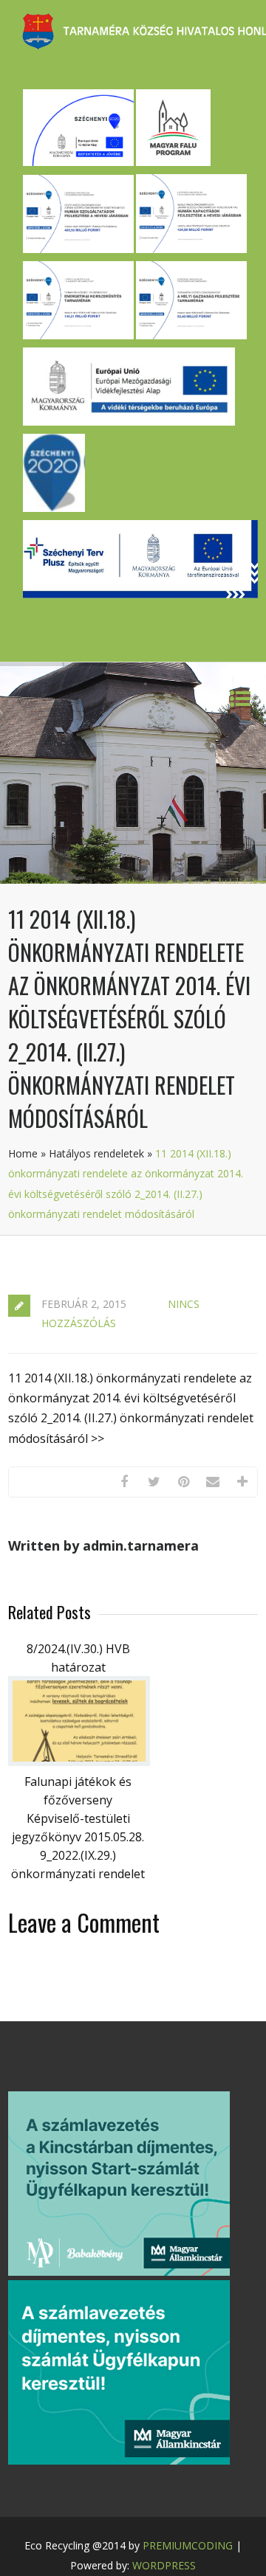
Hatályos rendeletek (96, 1153)
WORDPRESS (164, 2565)
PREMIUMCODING (188, 2545)
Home (23, 1153)
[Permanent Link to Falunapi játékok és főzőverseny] (79, 1762)
